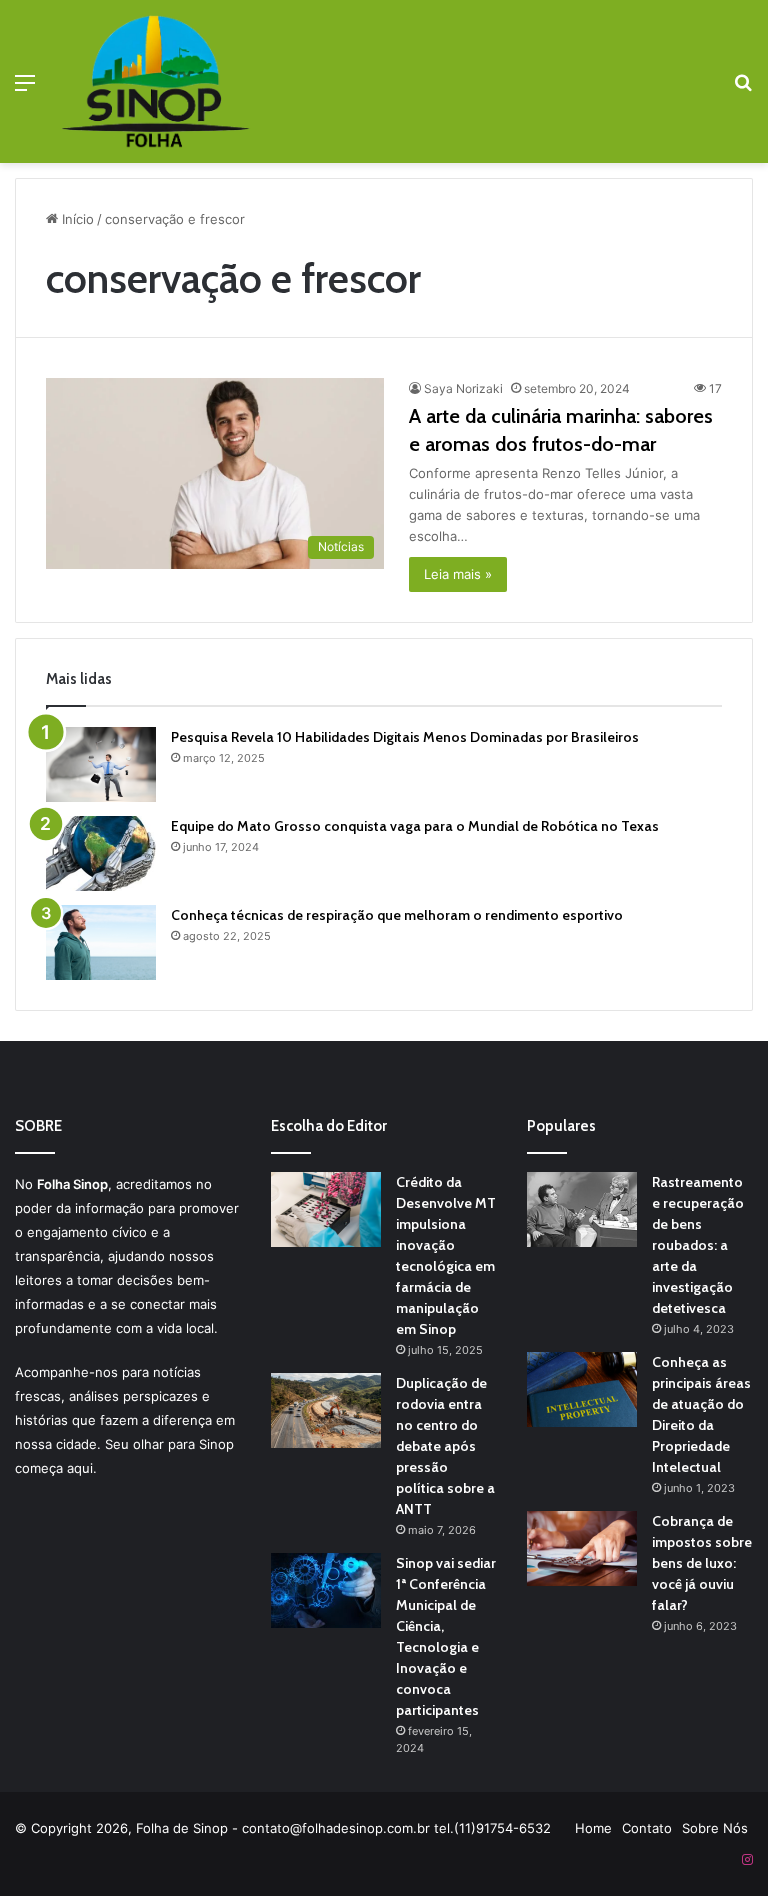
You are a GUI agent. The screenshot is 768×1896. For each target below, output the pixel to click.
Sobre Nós (715, 1828)
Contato (647, 1828)
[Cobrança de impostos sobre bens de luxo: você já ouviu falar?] (582, 1548)
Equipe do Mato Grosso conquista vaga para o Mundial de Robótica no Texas (415, 826)
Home (593, 1828)
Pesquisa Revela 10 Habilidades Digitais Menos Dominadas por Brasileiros (405, 737)
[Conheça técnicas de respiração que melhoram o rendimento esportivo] (101, 942)
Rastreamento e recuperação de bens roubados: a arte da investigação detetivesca (698, 1245)
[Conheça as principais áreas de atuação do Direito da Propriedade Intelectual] (582, 1389)
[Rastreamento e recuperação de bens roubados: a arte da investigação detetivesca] (582, 1209)
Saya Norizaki (463, 388)
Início (76, 219)
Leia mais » (458, 574)
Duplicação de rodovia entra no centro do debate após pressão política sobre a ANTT (445, 1446)
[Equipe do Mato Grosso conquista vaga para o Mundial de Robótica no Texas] (101, 853)
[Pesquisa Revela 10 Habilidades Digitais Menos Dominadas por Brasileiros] (101, 764)
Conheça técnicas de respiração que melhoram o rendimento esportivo (397, 915)
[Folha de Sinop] (156, 81)
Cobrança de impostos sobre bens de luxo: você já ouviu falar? (702, 1563)
